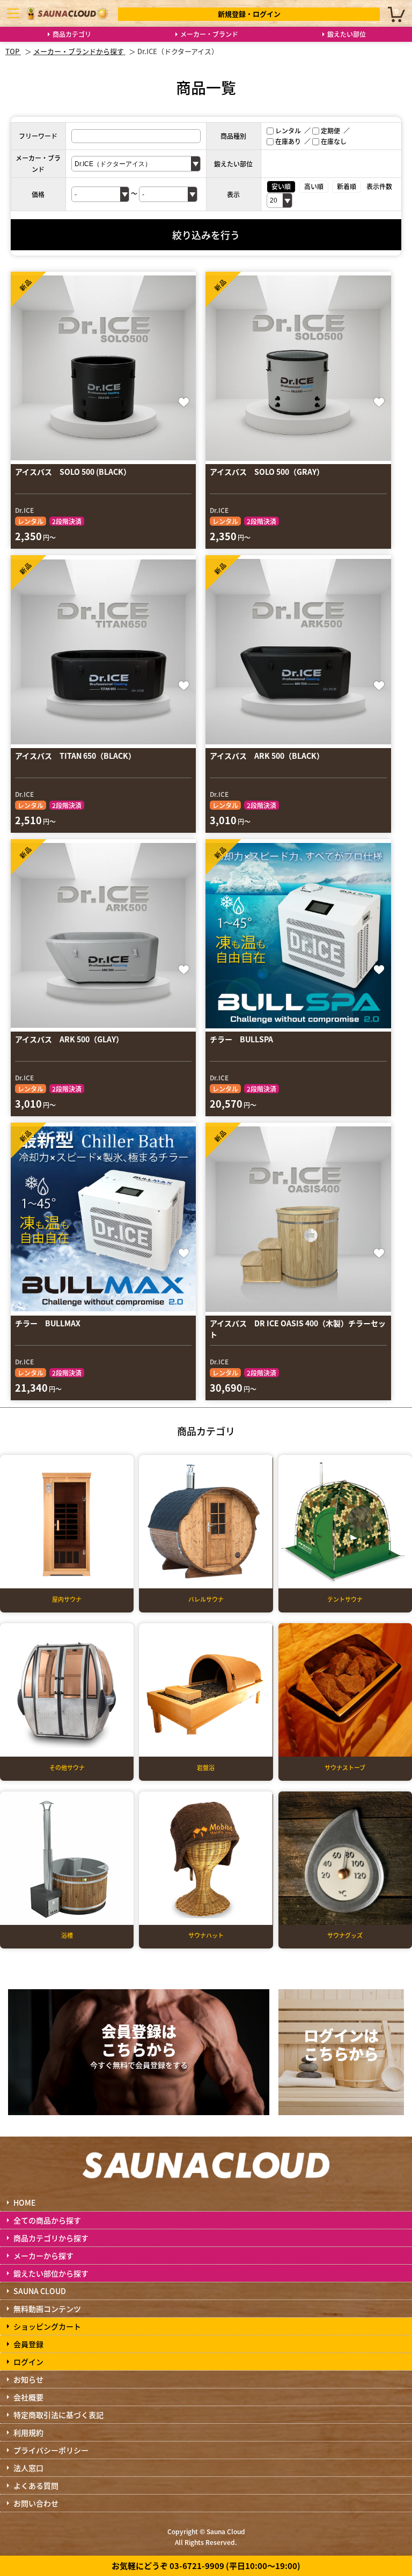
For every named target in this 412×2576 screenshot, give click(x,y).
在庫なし (334, 141)
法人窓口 (28, 2468)
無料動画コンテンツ (47, 2309)
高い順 (314, 186)
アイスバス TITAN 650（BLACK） (75, 756)
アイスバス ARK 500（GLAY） (69, 1039)
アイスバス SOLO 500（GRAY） (267, 472)
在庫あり (288, 141)
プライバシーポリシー (51, 2450)
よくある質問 (36, 2485)
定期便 (330, 130)
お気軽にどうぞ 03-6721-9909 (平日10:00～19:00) (206, 2566)
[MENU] (13, 13)
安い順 (281, 186)
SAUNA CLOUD (40, 2291)
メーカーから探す (43, 2256)
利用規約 (28, 2432)
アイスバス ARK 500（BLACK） (267, 756)
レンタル (288, 130)
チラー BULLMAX (48, 1323)
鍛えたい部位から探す (51, 2273)
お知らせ (28, 2379)
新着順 (347, 186)
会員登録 (28, 2344)
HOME (24, 2202)
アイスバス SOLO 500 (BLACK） (73, 472)
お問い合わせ (36, 2503)
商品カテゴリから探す (51, 2238)
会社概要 (28, 2397)
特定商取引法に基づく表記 (58, 2415)
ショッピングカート (47, 2326)
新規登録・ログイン (249, 14)
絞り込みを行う (206, 235)
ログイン (28, 2362)
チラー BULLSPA (241, 1039)
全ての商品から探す (47, 2220)
